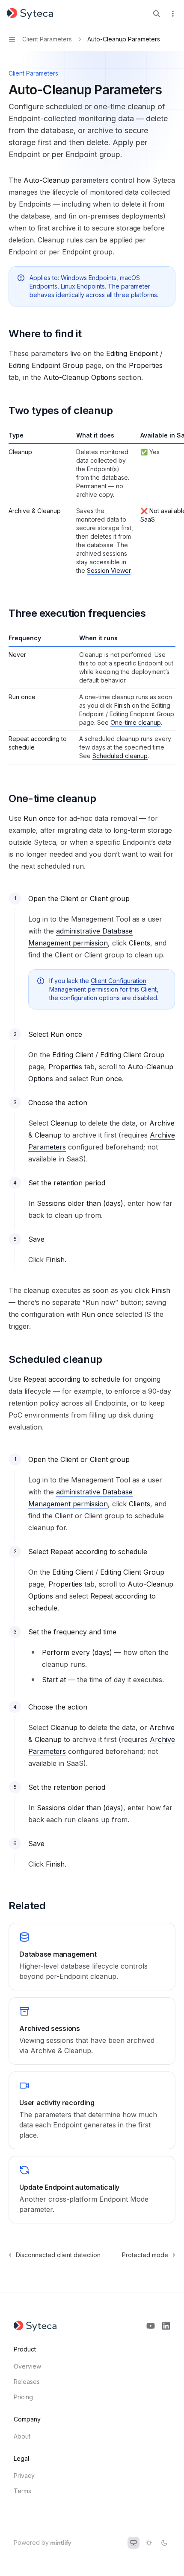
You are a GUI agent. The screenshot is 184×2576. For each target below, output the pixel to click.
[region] (92, 505)
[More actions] (173, 14)
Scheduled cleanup (120, 756)
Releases (27, 2382)
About (22, 2436)
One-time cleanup (136, 722)
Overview (27, 2366)
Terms (22, 2491)
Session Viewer (109, 570)
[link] (92, 1957)
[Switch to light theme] (149, 2543)
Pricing (23, 2397)
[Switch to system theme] (134, 2543)
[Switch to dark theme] (164, 2543)
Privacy (24, 2475)
